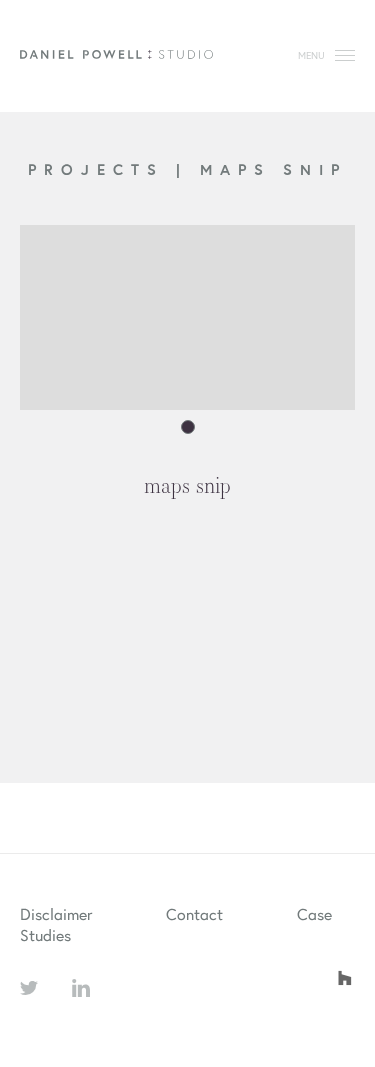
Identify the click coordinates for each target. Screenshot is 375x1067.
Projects (102, 169)
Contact (194, 913)
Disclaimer (56, 913)
